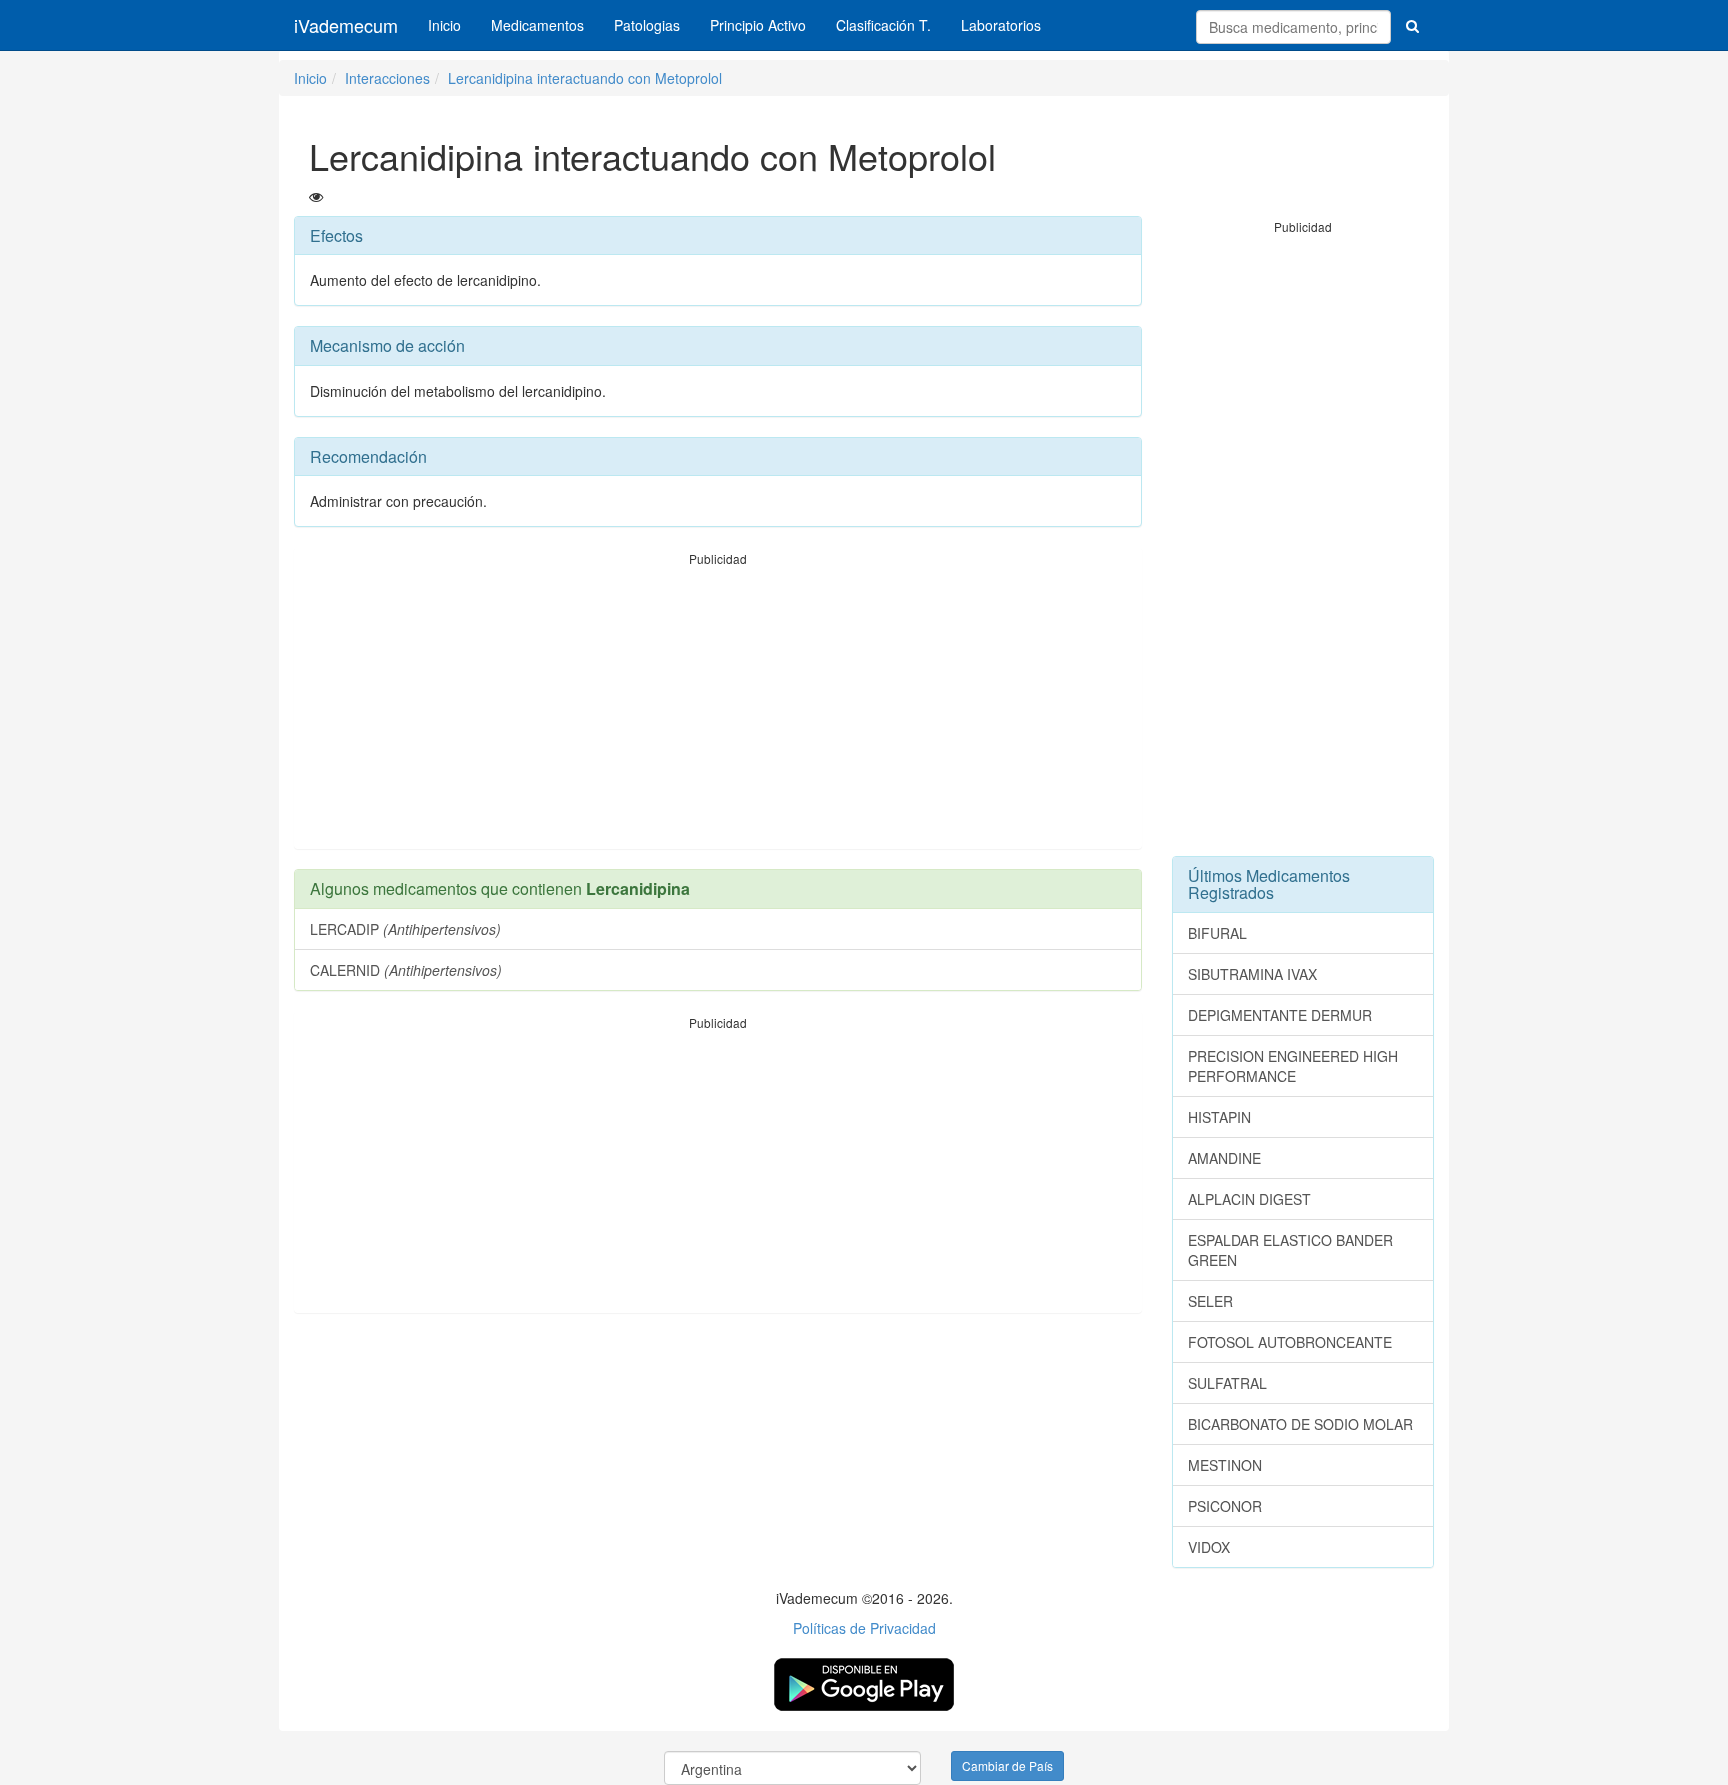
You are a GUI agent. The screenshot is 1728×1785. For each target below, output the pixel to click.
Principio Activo (758, 25)
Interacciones (387, 78)
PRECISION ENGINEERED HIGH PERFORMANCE (1293, 1066)
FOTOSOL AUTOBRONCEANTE (1290, 1342)
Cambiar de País (1007, 1765)
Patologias (647, 25)
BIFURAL (1217, 933)
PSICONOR (1225, 1506)
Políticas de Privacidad (864, 1628)
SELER (1210, 1301)
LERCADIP (405, 929)
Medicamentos (537, 25)
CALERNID (406, 970)
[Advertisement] (718, 708)
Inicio (444, 25)
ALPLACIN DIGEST (1249, 1199)
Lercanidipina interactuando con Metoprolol (585, 78)
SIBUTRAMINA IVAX (1252, 974)
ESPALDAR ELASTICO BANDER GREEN (1290, 1250)
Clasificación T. (883, 25)
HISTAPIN (1219, 1117)
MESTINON (1225, 1465)
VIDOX (1209, 1547)
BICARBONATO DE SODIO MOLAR (1300, 1424)
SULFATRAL (1227, 1383)
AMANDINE (1224, 1158)
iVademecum (346, 25)
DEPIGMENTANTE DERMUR (1280, 1015)
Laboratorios (1001, 25)
